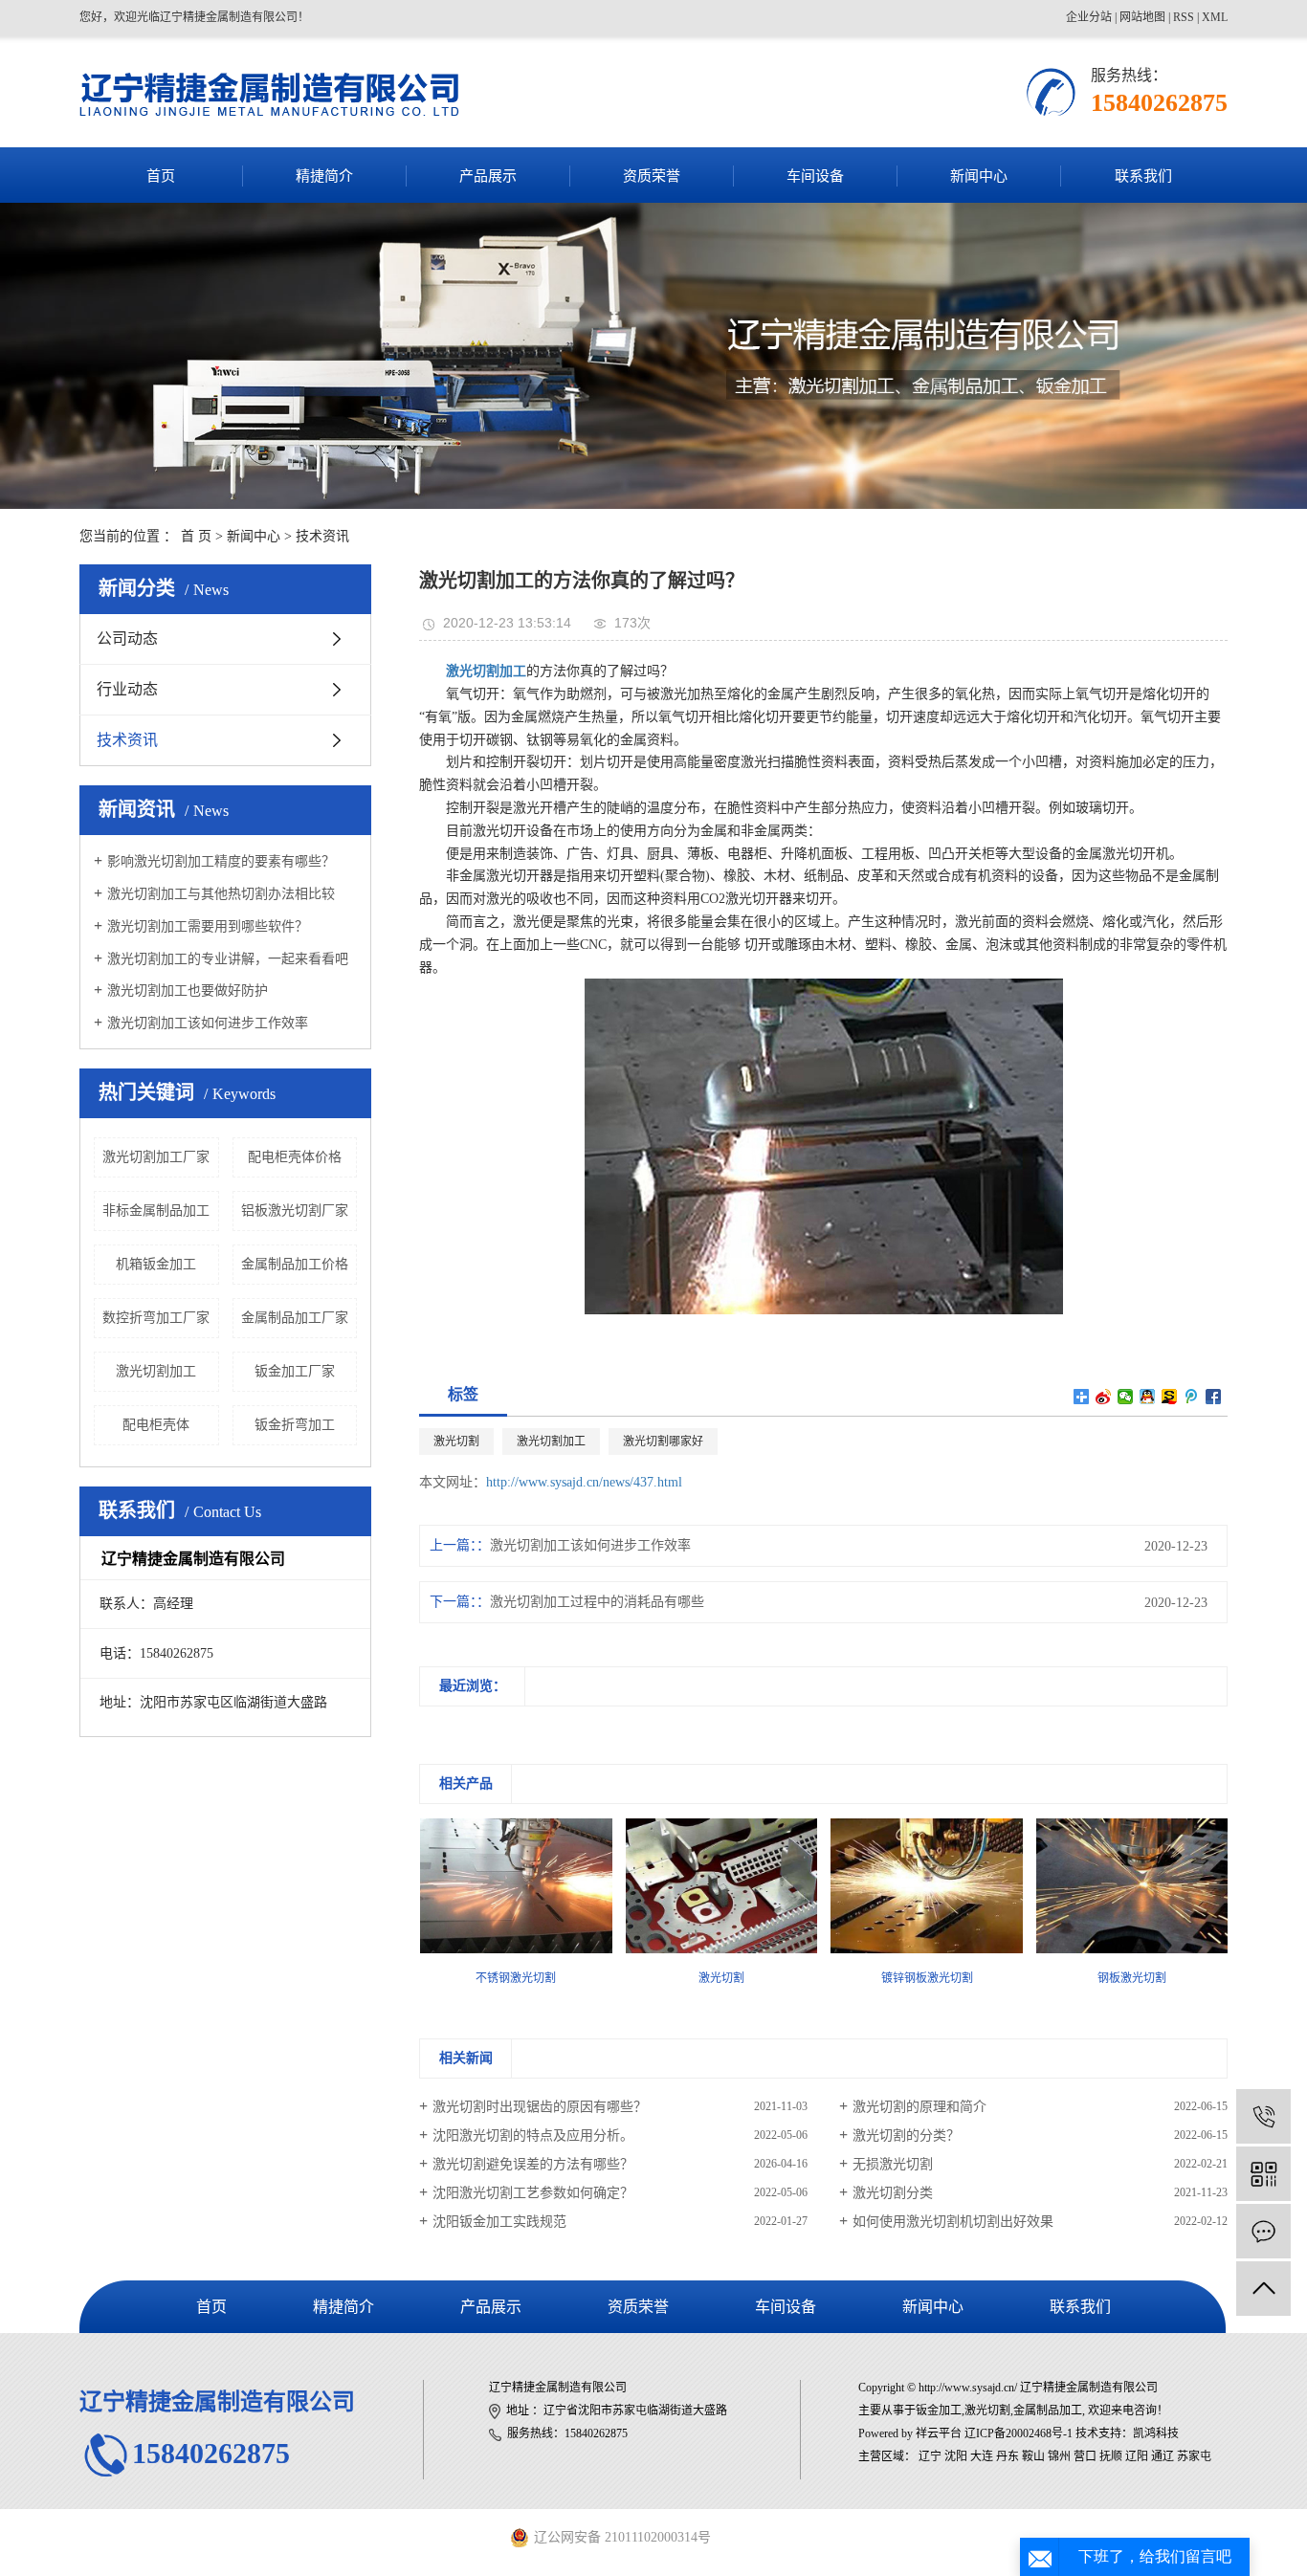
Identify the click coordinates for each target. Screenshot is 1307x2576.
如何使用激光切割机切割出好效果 (953, 2222)
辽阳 (1137, 2456)
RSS (1184, 17)
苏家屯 (1194, 2456)
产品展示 (488, 176)
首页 (161, 176)
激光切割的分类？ (906, 2136)
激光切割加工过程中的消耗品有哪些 (597, 1602)
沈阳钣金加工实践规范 (499, 2222)
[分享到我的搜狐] (1170, 1397)
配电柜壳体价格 (295, 1157)
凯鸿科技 (1156, 2433)
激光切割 (456, 1442)
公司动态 (127, 638)
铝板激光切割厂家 (295, 1211)
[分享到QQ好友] (1148, 1397)
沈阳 (956, 2456)
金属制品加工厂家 (295, 1318)
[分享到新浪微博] (1104, 1397)
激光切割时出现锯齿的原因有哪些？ (540, 2107)
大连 (982, 2456)
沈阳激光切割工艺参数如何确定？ (533, 2193)
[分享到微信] (1126, 1397)
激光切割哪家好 (663, 1442)
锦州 (1059, 2456)
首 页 (196, 536)
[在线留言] (1263, 2231)
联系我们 (1143, 176)
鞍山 (1033, 2456)
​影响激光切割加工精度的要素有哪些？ (221, 861)
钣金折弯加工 (295, 1425)
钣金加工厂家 (295, 1371)
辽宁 (930, 2456)
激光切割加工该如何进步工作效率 (208, 1023)
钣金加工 (939, 2411)
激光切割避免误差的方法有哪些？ (533, 2164)
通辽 (1163, 2456)
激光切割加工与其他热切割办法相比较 (221, 894)
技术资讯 (322, 536)
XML (1215, 17)
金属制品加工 (1048, 2411)
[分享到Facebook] (1214, 1397)
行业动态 (127, 689)
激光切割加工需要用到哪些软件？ (208, 926)
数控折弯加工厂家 (156, 1318)
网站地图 (1142, 17)
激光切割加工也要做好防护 (188, 991)
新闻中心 (979, 176)
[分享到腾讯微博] (1192, 1397)
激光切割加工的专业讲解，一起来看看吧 (228, 959)
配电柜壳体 (156, 1425)
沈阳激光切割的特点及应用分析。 (533, 2136)
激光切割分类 (893, 2193)
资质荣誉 (652, 176)
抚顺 (1111, 2456)
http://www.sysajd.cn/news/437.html (584, 1482)
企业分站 (1089, 17)
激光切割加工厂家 (156, 1157)
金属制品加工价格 (295, 1264)
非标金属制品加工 (156, 1211)
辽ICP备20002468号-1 (1019, 2433)
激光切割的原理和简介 (919, 2107)
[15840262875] (1263, 2116)
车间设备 (815, 176)
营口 (1085, 2456)
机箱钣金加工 (156, 1264)
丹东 (1008, 2456)
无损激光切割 (893, 2164)
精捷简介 (324, 176)
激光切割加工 (156, 1371)
